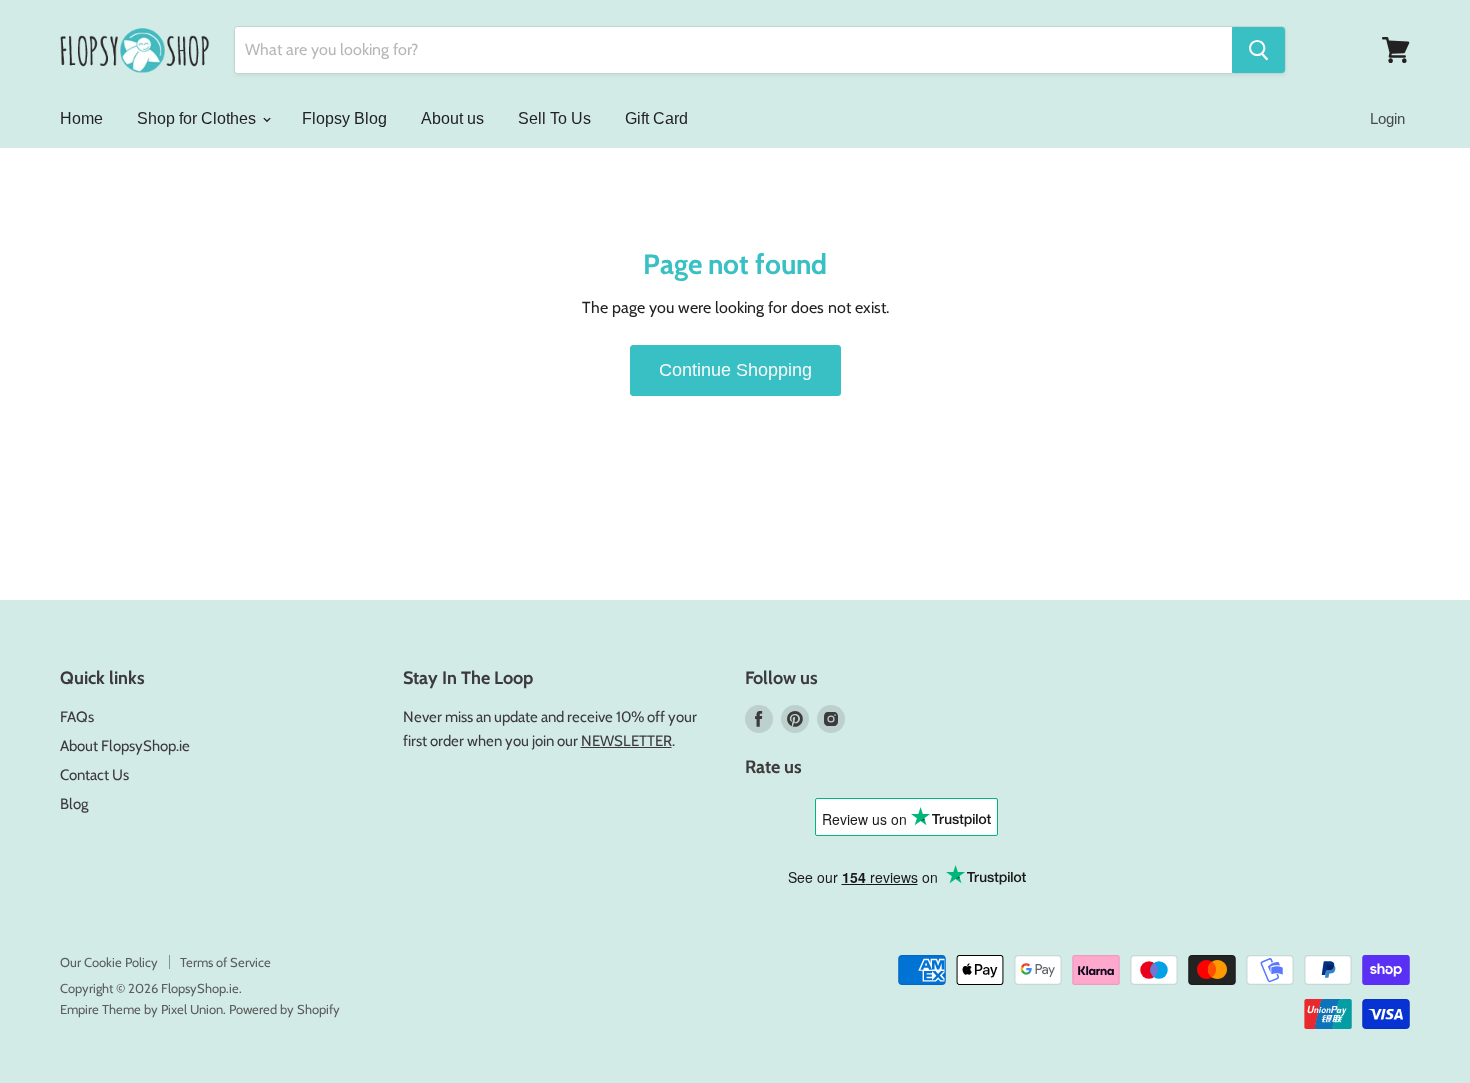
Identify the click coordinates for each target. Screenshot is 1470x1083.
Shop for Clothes (198, 118)
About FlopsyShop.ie (125, 746)
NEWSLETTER (626, 741)
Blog (74, 804)
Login (1387, 118)
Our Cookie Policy (109, 962)
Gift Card (656, 118)
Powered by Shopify (284, 1009)
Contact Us (94, 775)
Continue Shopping (735, 370)
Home (81, 118)
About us (452, 118)
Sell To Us (554, 118)
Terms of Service (225, 962)
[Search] (1258, 50)
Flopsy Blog (344, 118)
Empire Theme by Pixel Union (141, 1009)
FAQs (77, 717)
